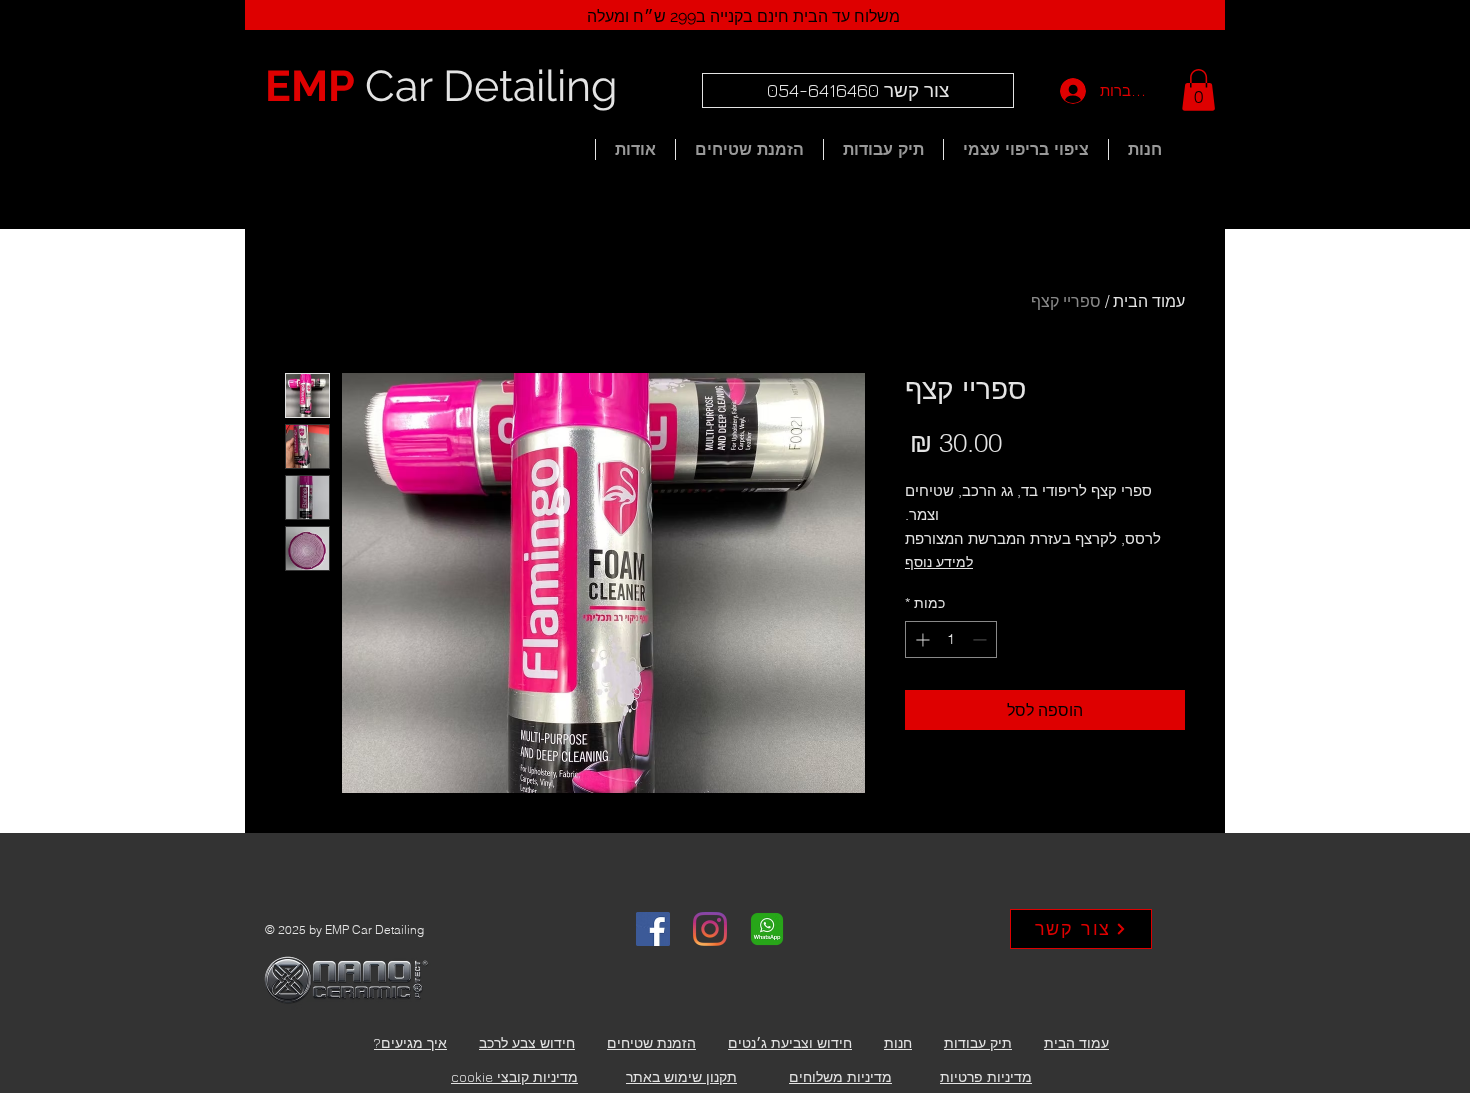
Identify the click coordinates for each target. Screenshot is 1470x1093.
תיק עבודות (978, 1042)
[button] (1198, 90)
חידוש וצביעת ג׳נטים (790, 1042)
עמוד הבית (1149, 301)
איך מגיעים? (410, 1042)
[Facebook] (653, 929)
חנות (898, 1042)
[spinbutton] (951, 639)
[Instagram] (710, 929)
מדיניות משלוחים (840, 1076)
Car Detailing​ (441, 86)
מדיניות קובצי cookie (514, 1076)
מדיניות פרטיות (986, 1076)
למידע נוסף (939, 562)
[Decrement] (981, 639)
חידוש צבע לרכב (527, 1042)
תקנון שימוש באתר (681, 1076)
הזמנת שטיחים (651, 1042)
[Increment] (920, 639)
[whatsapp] (767, 929)
